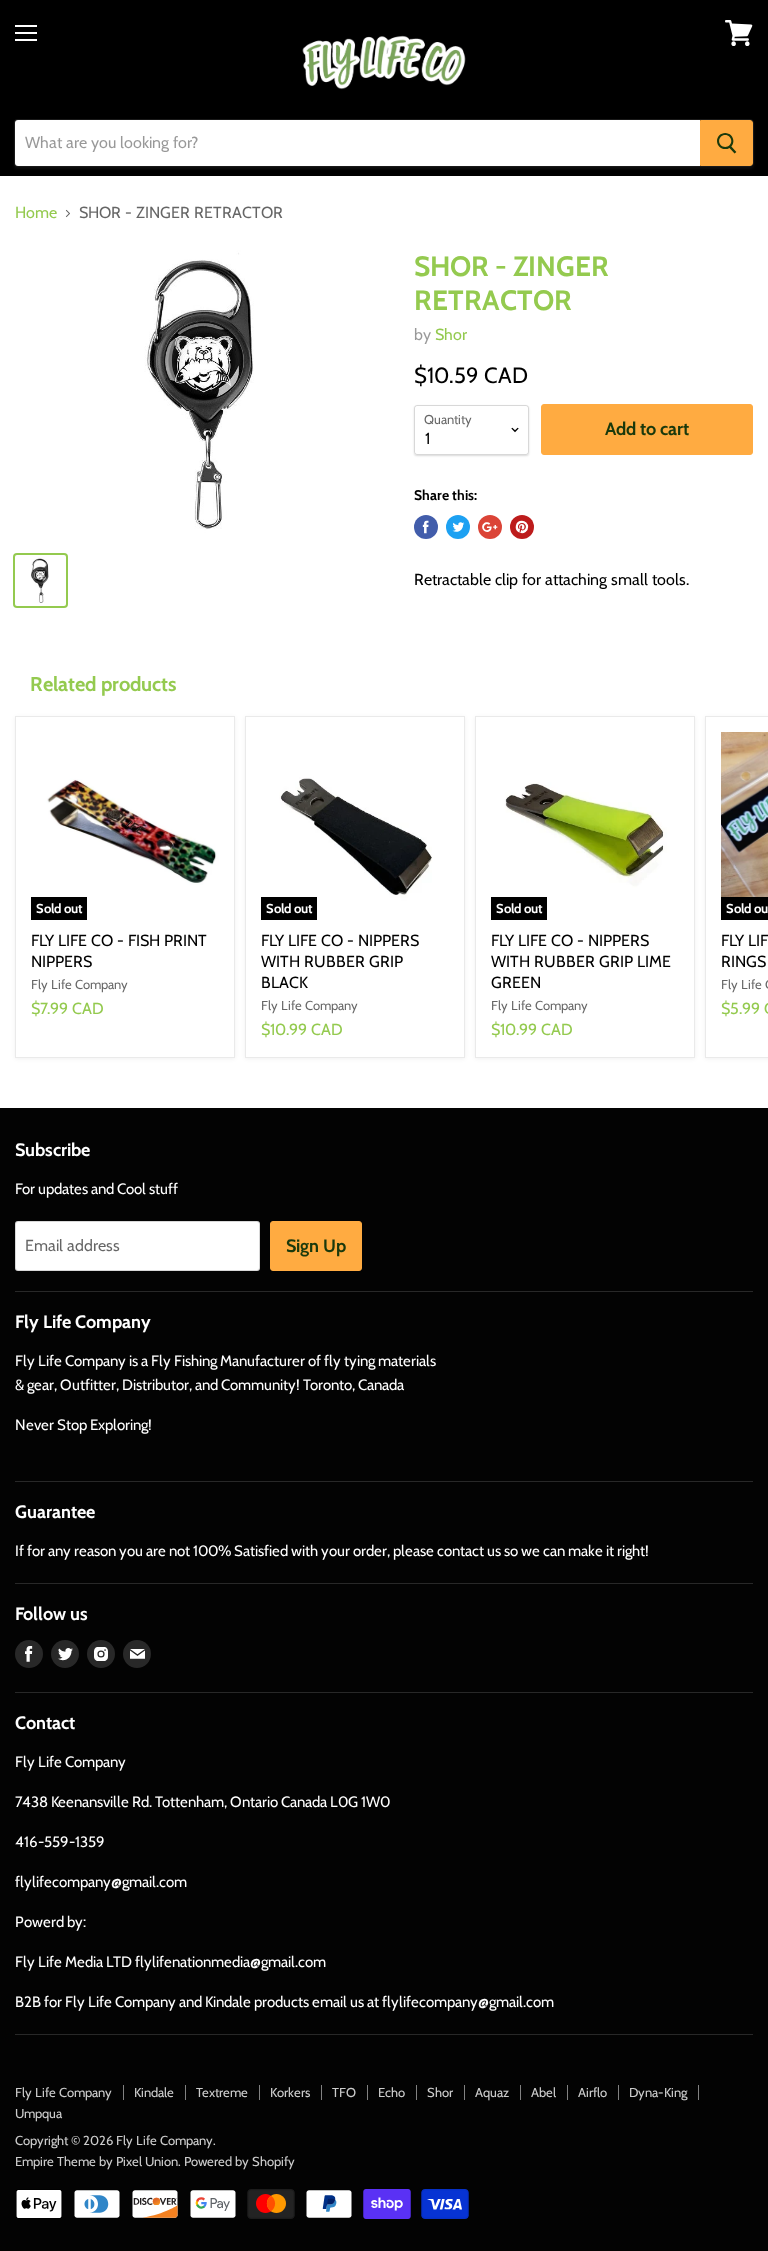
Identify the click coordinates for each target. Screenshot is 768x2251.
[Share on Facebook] (426, 527)
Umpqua (38, 2113)
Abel (543, 2092)
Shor (451, 334)
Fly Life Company (63, 2092)
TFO (344, 2092)
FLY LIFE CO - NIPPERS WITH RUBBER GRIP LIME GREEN (581, 961)
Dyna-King (658, 2092)
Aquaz (492, 2092)
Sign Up (316, 1246)
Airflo (592, 2092)
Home (36, 213)
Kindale (154, 2092)
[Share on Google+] (490, 527)
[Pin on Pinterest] (522, 527)
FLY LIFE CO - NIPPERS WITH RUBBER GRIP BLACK (340, 961)
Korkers (290, 2092)
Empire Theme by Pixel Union (96, 2161)
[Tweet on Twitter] (458, 527)
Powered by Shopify (239, 2161)
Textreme (222, 2092)
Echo (391, 2092)
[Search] (726, 143)
